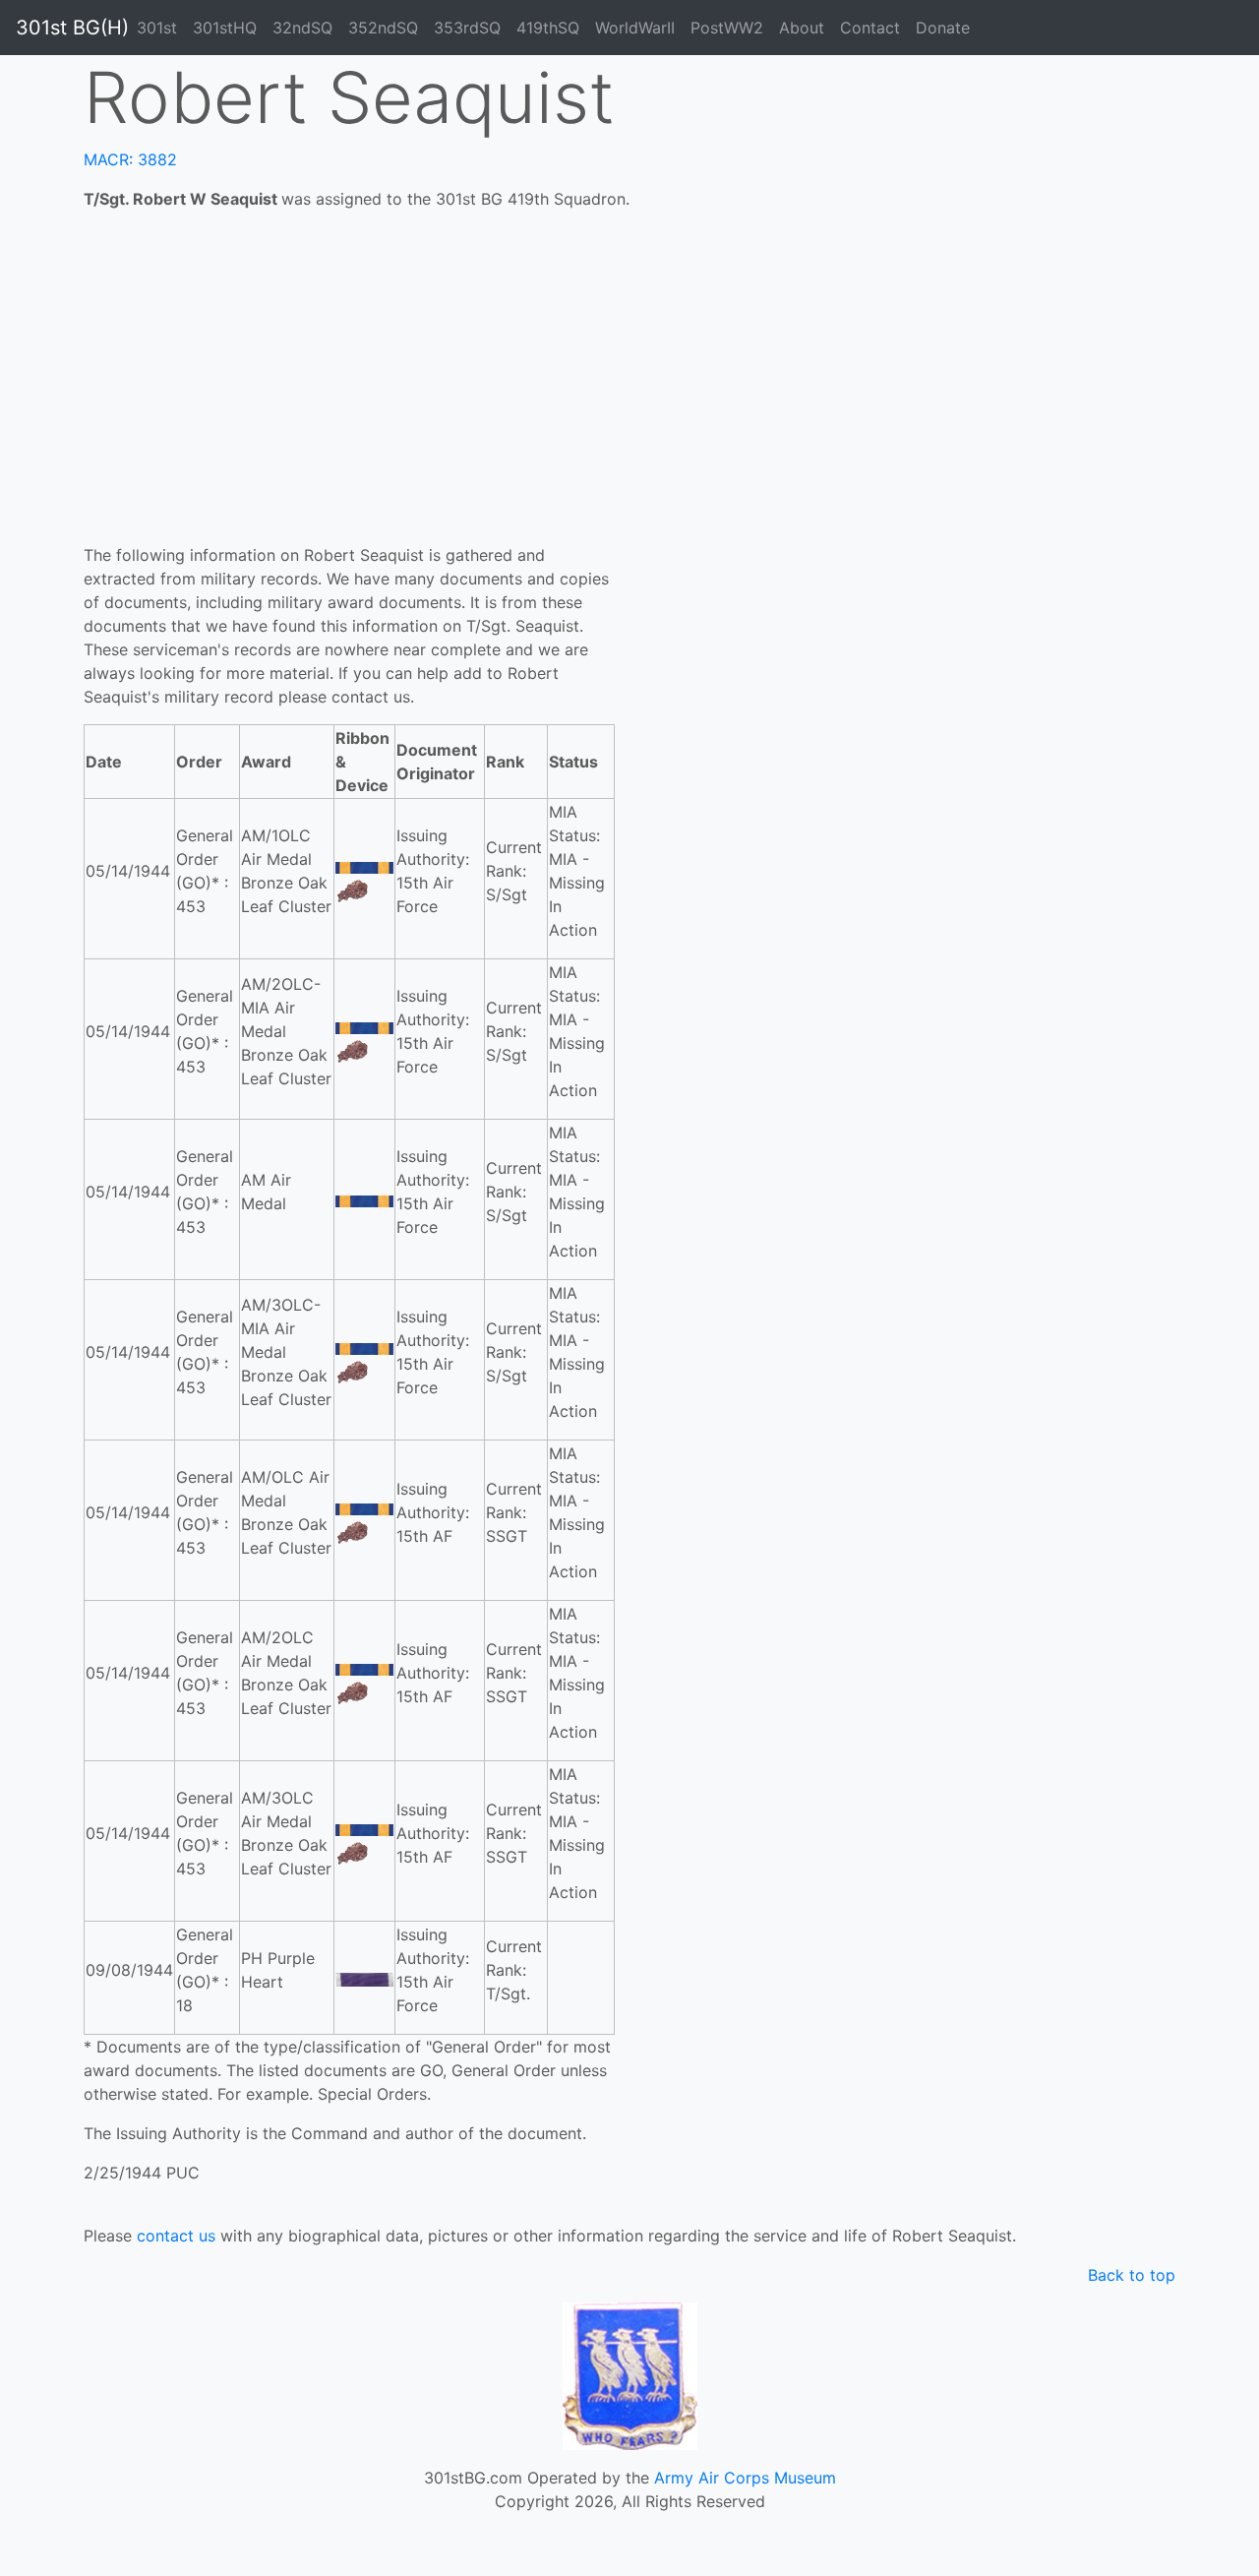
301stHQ (225, 28)
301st (157, 28)
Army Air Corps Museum (745, 2478)
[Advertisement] (629, 396)
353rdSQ (467, 28)
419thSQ (548, 28)
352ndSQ (383, 28)
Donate (943, 28)
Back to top (1132, 2275)
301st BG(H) (72, 28)
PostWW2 (727, 28)
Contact (870, 28)
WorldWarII (635, 28)
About (802, 28)
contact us (176, 2236)
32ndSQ (302, 28)
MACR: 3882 (130, 159)
